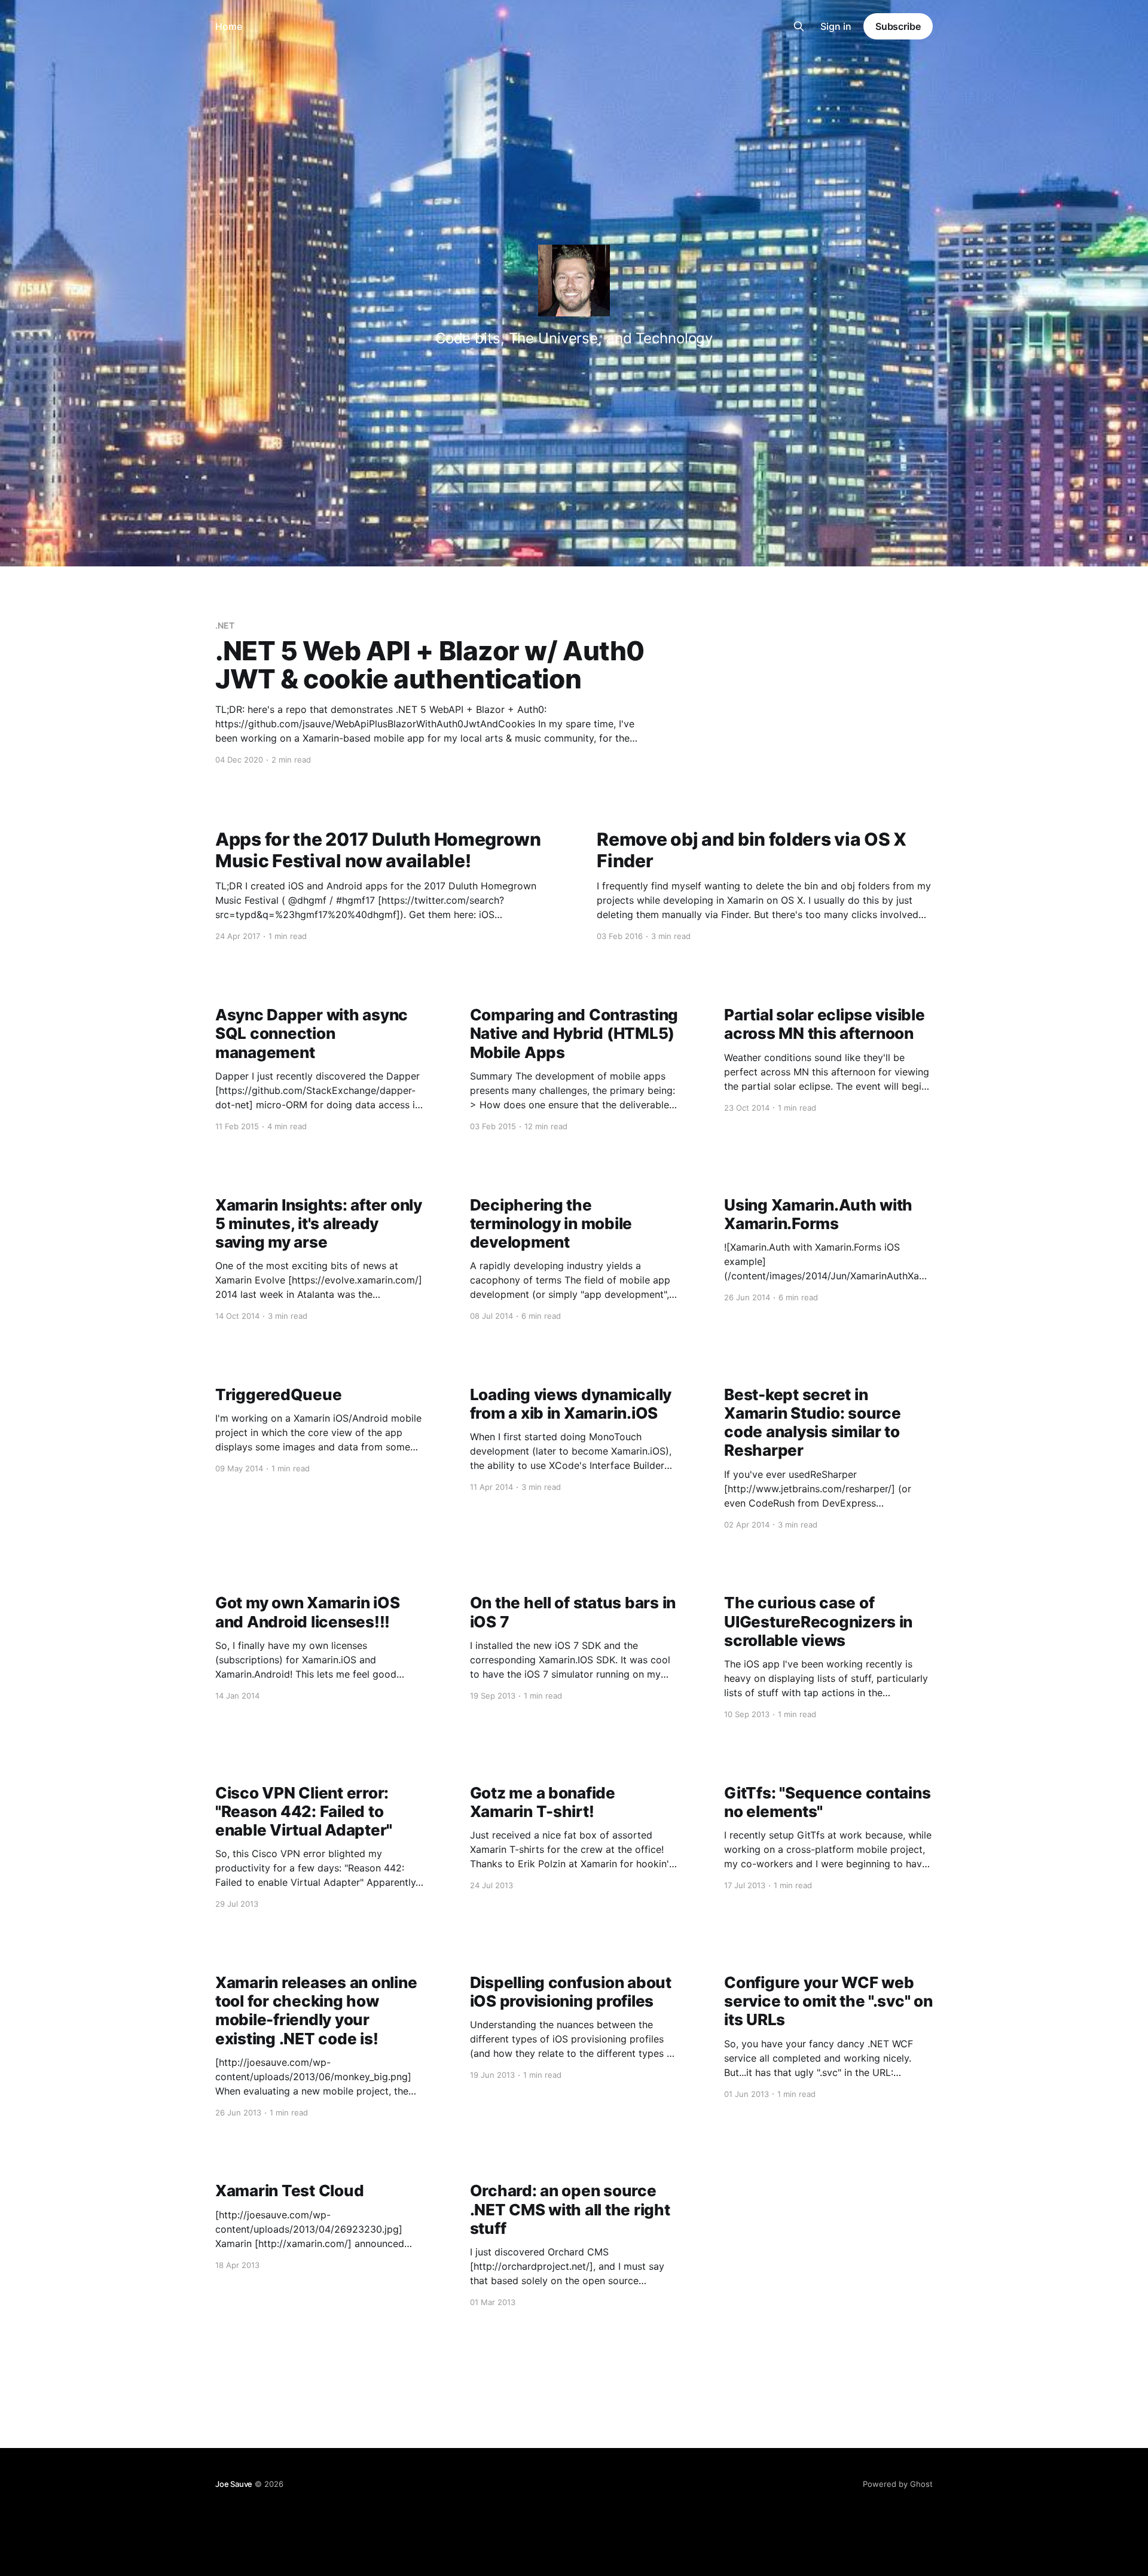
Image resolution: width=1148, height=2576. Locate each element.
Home (229, 26)
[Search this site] (799, 26)
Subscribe (898, 26)
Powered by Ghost (898, 2484)
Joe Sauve (234, 2484)
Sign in (836, 26)
